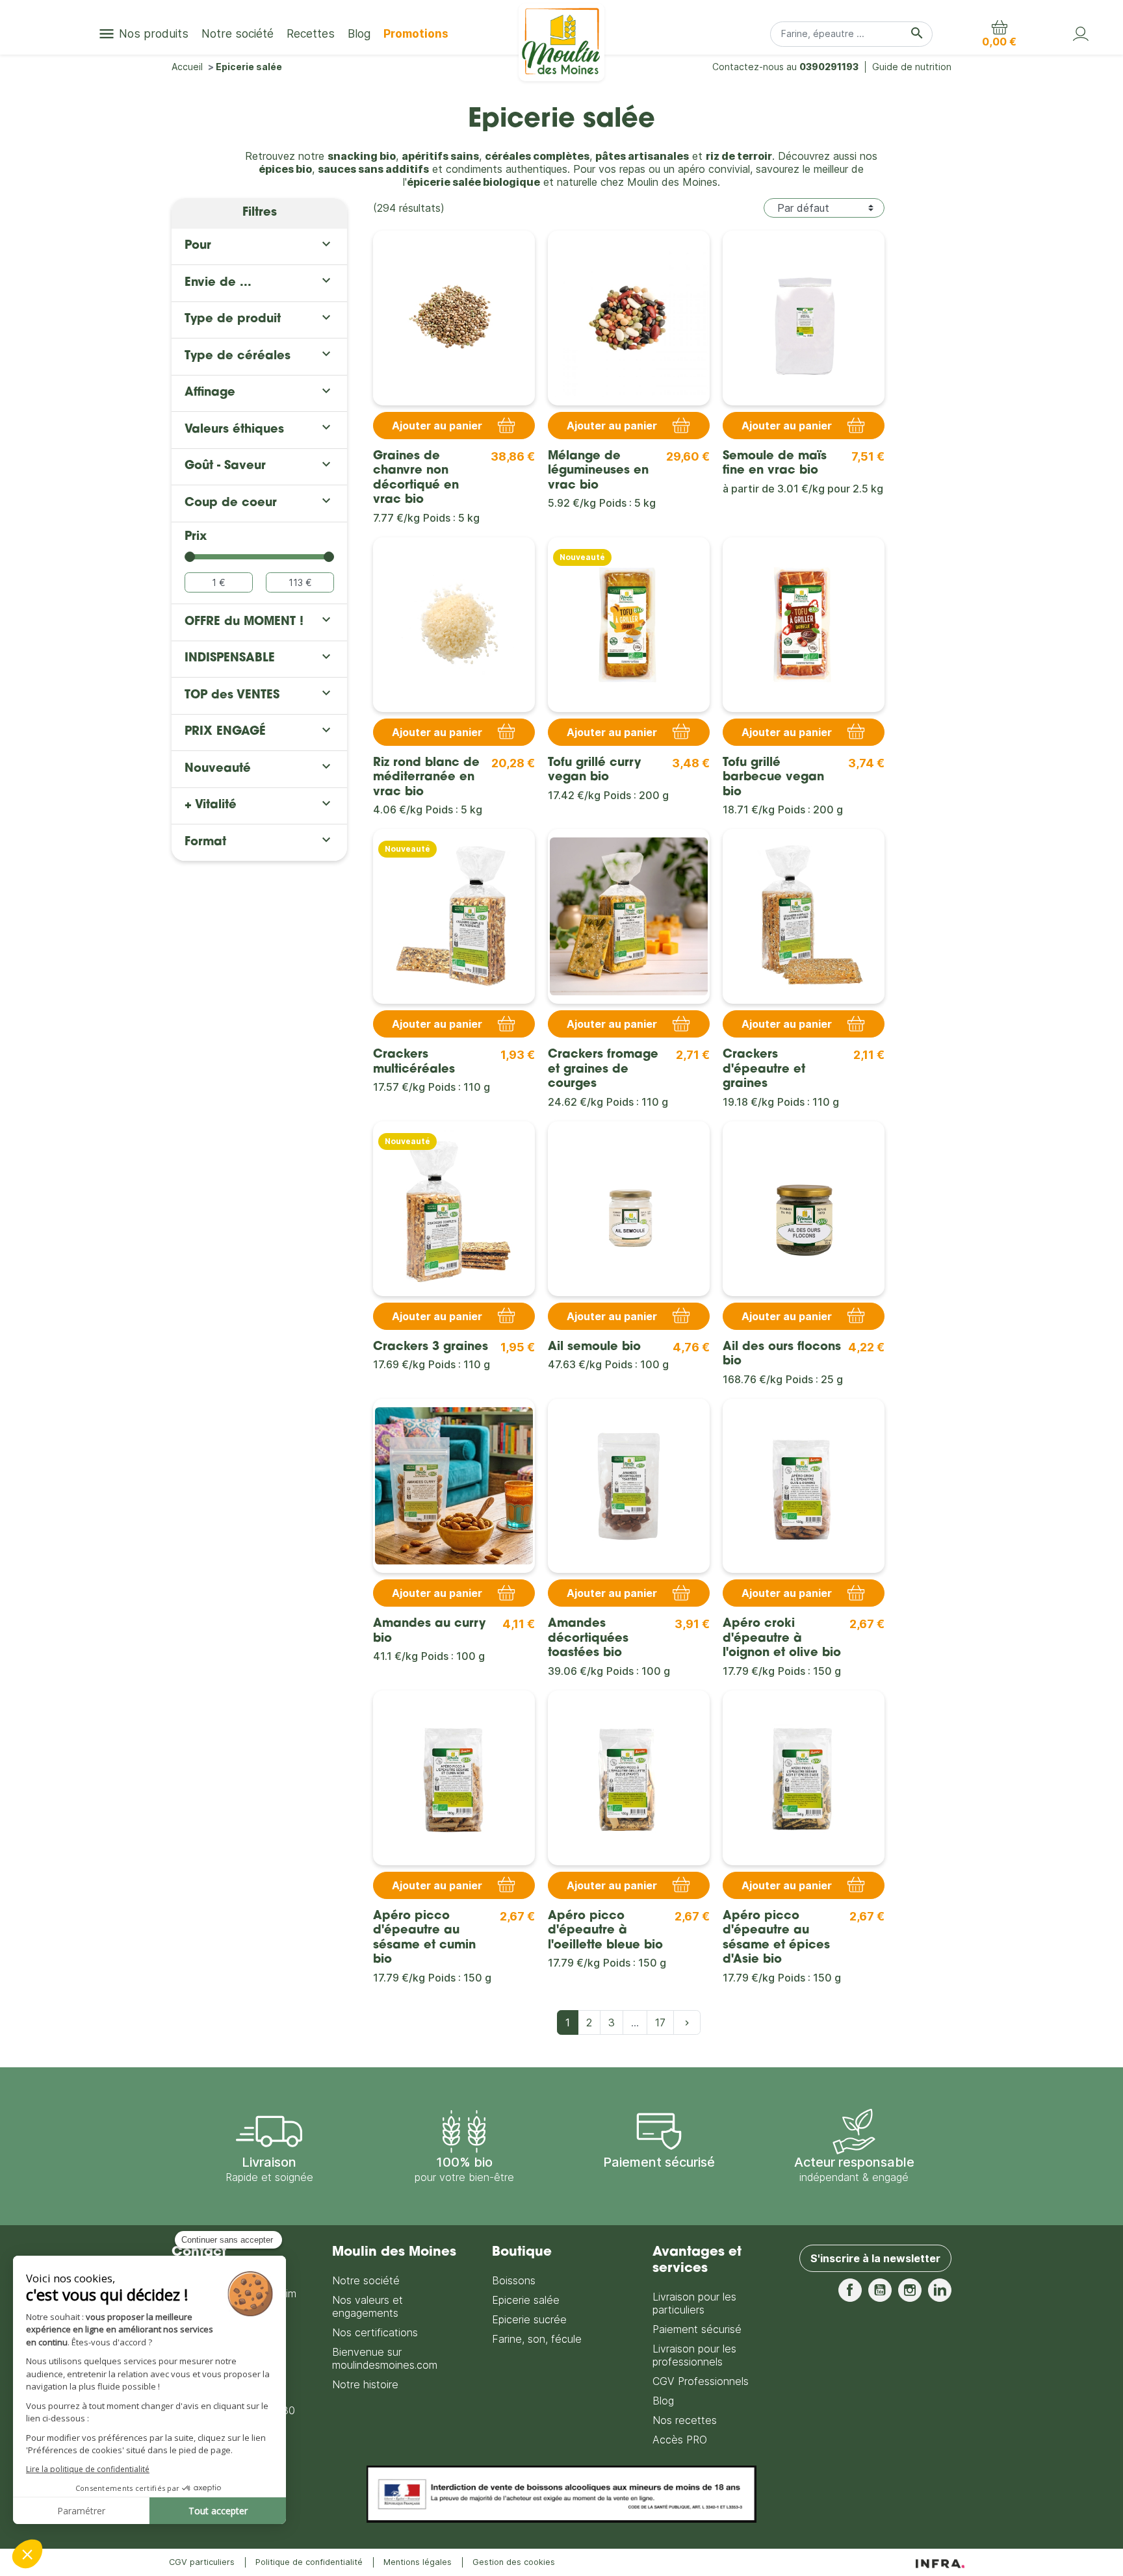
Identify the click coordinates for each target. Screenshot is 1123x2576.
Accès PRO (680, 2440)
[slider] (190, 557)
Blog (663, 2401)
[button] (999, 34)
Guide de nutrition (912, 67)
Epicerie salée (526, 2300)
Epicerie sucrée (529, 2319)
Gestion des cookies (514, 2562)
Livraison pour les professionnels (694, 2355)
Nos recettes (685, 2420)
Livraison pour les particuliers (694, 2303)
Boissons (514, 2280)
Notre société (366, 2280)
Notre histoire (365, 2384)
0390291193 (829, 67)
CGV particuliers (202, 2562)
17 (660, 2022)
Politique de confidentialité (309, 2562)
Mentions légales (418, 2562)
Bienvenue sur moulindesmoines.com (385, 2358)
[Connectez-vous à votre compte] (1081, 34)
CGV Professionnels (701, 2381)
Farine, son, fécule (537, 2339)
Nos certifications (375, 2332)
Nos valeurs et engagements (368, 2306)
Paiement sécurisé (697, 2329)
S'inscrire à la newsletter (875, 2258)
